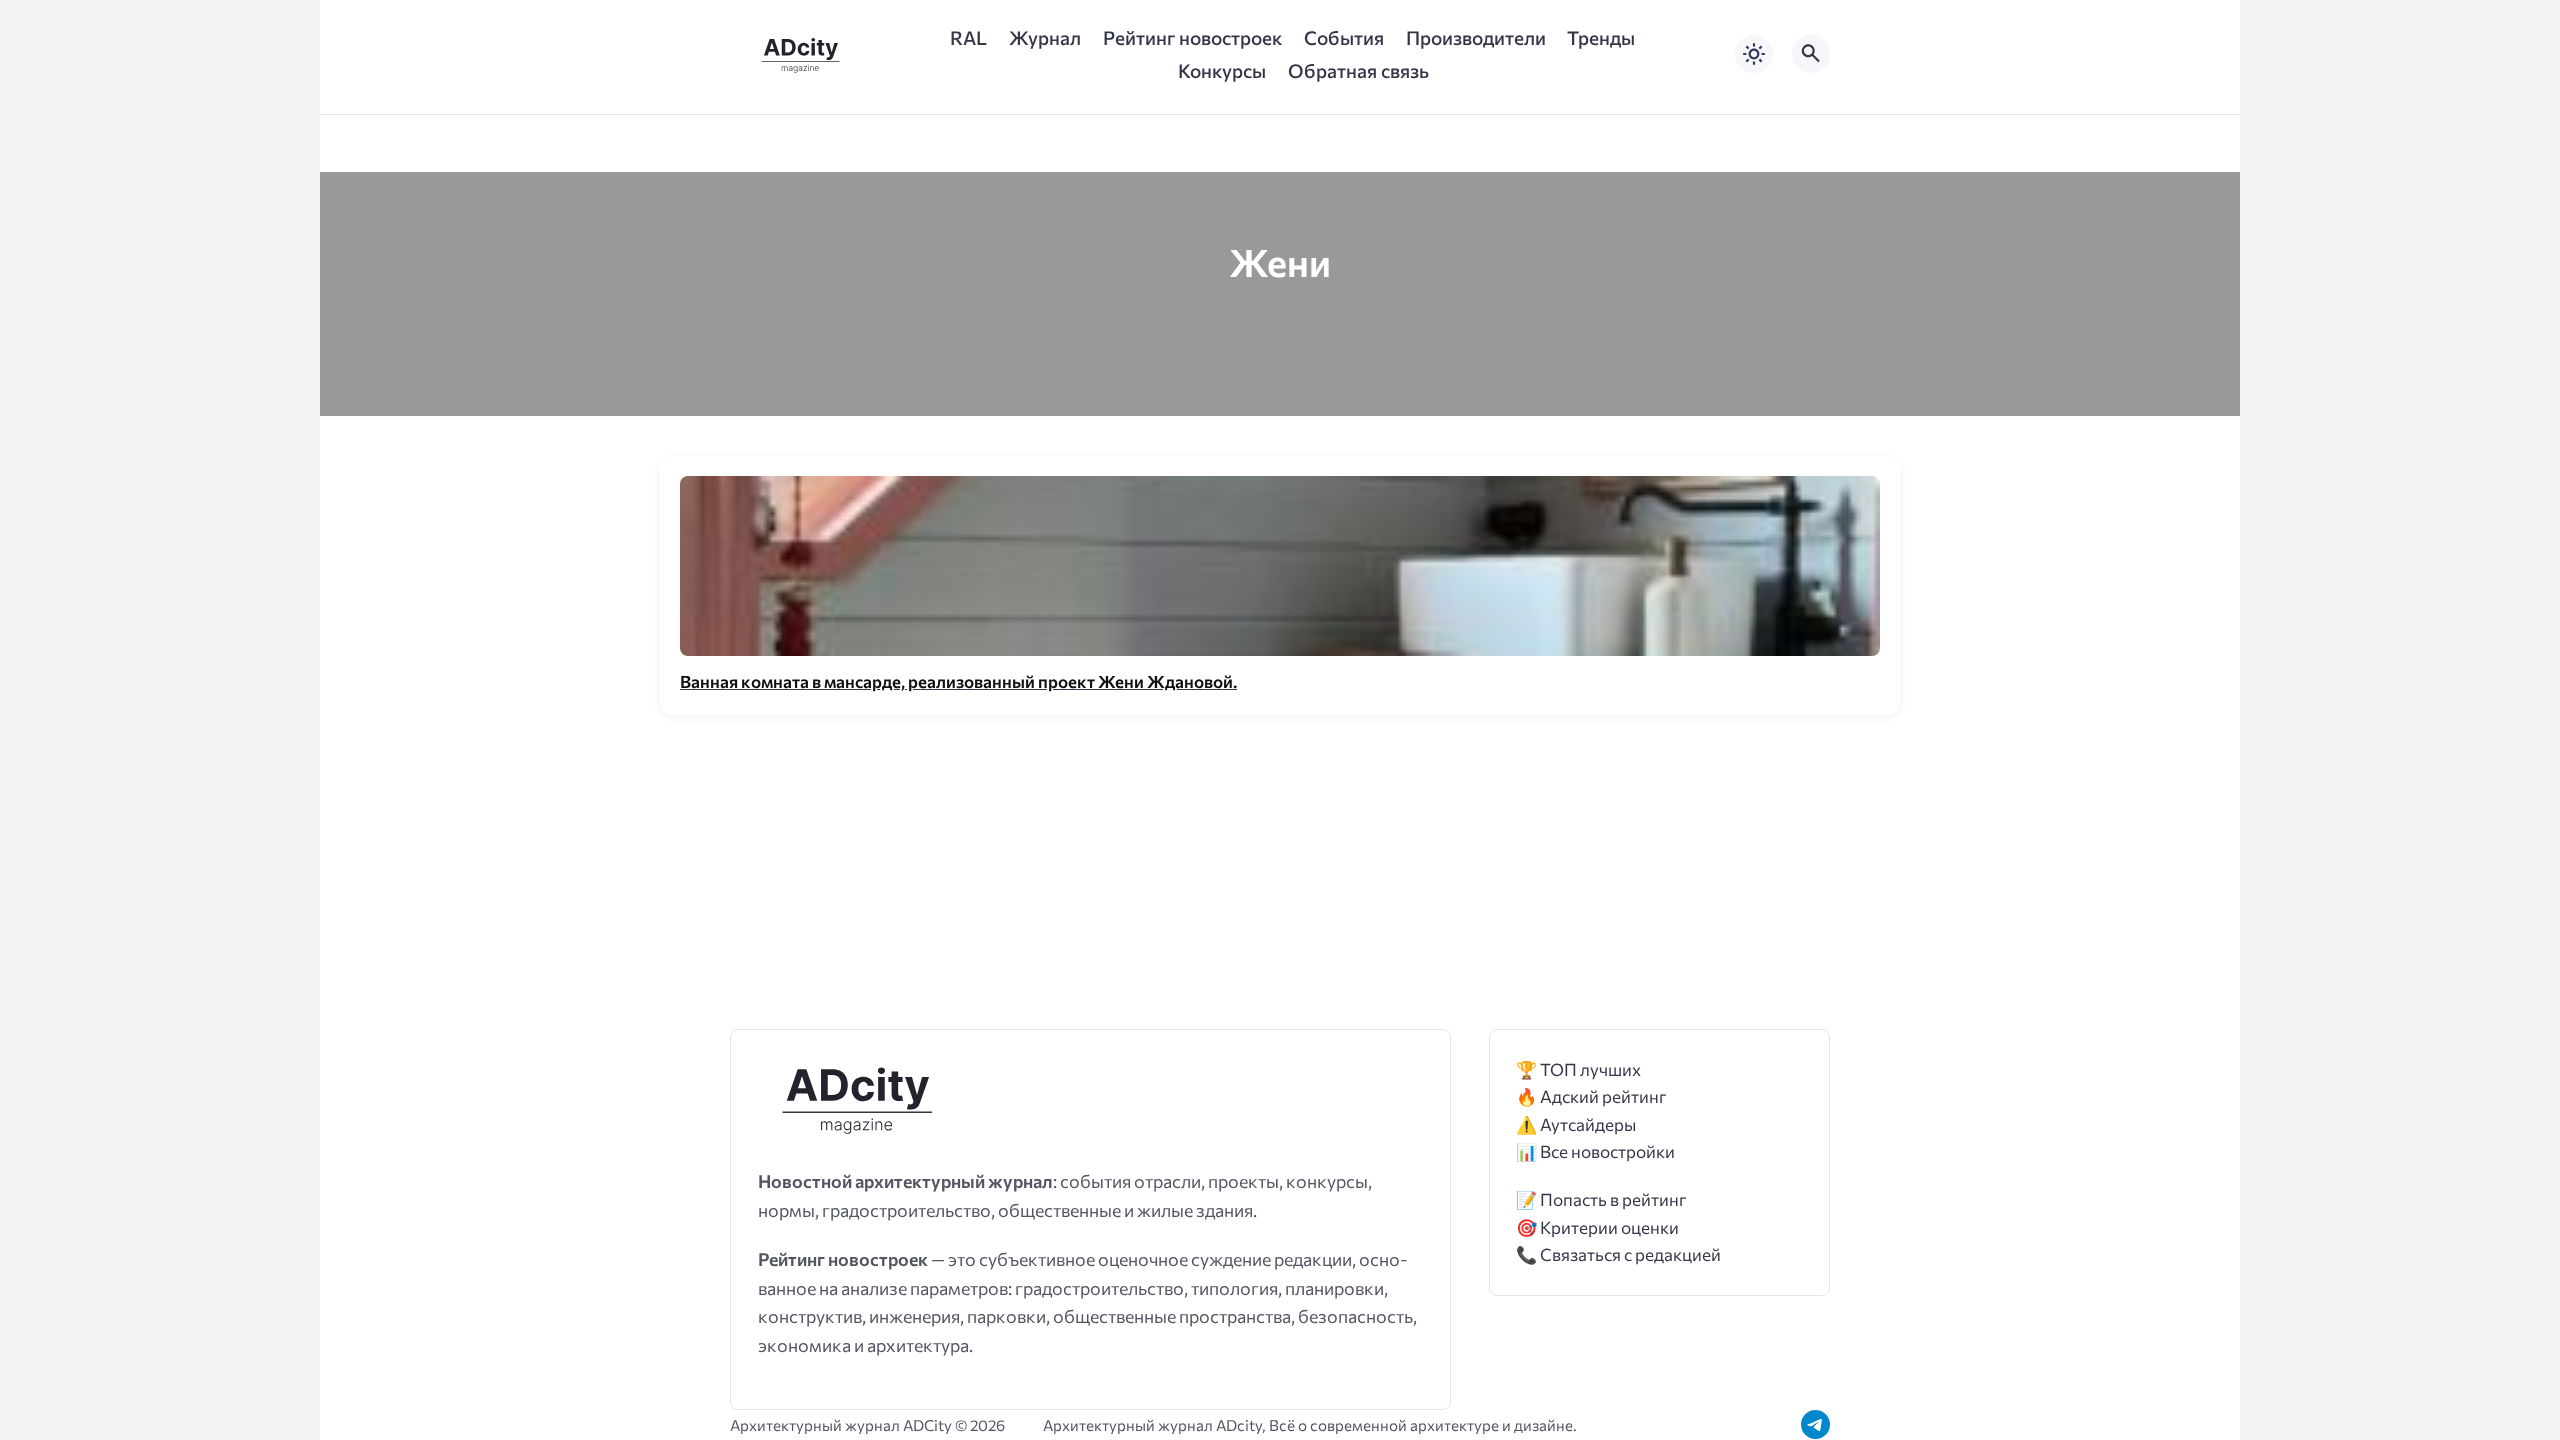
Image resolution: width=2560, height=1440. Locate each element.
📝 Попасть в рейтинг (1601, 1199)
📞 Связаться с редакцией (1618, 1254)
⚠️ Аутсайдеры (1576, 1124)
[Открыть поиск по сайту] (1811, 54)
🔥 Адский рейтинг (1591, 1096)
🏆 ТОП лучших (1578, 1069)
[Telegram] (1815, 1424)
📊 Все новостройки (1595, 1151)
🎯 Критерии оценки (1597, 1227)
